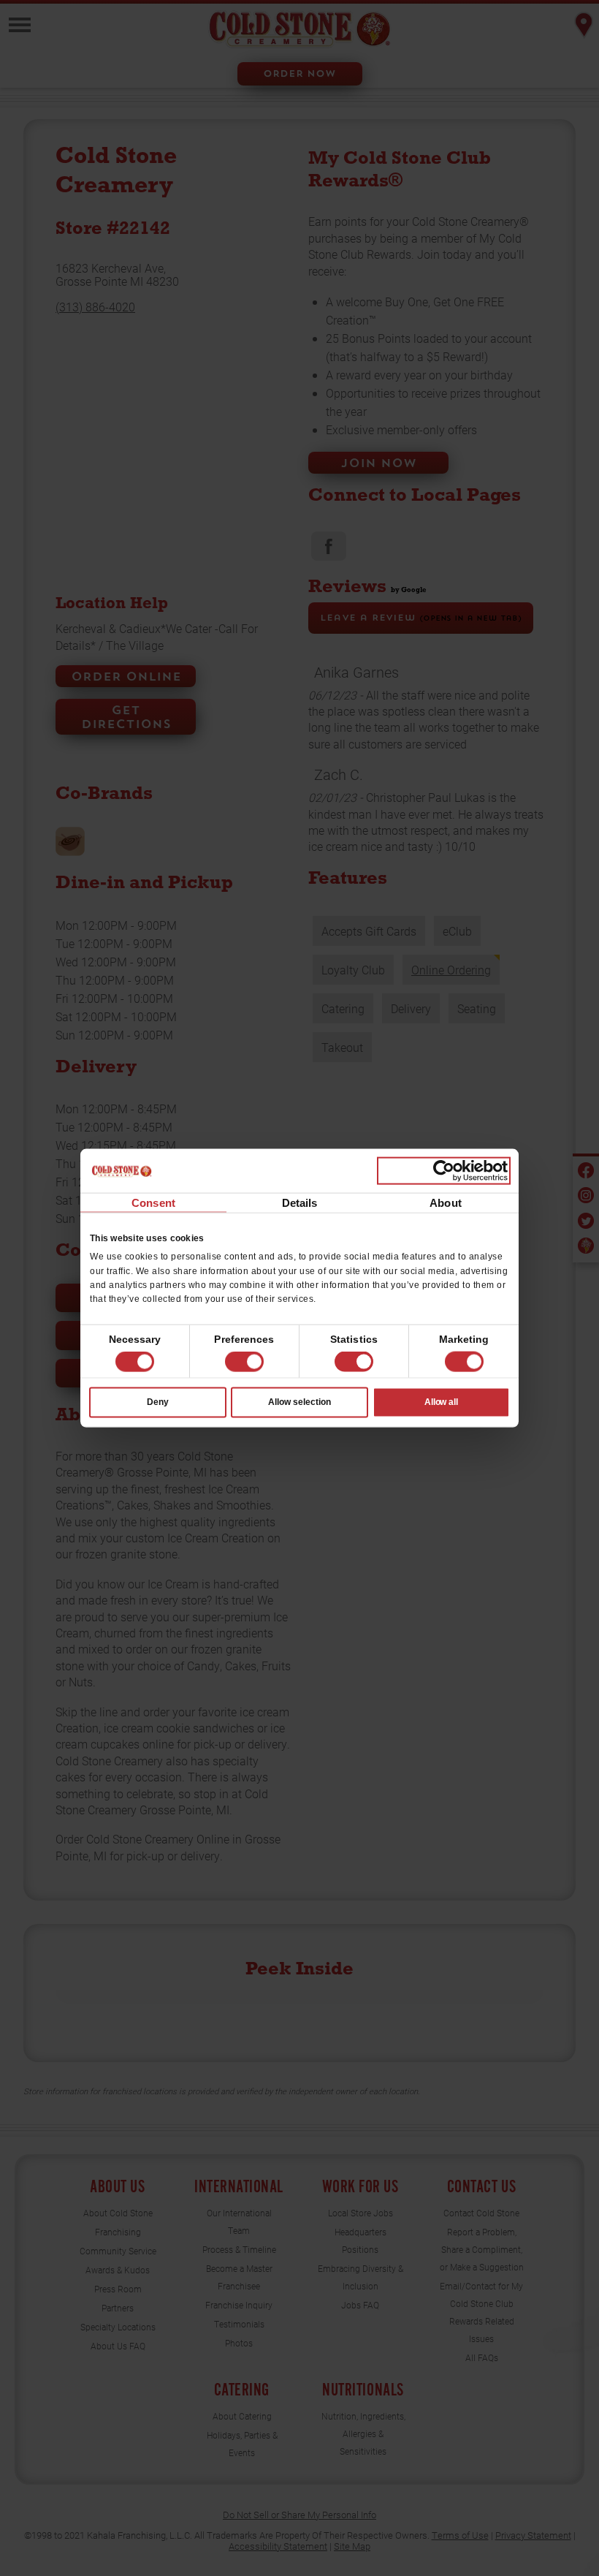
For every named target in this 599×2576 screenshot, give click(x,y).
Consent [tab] (153, 1203)
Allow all (442, 1402)
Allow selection (299, 1402)
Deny (158, 1402)
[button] (244, 1362)
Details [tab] (300, 1203)
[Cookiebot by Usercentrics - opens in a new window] (444, 1171)
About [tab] (446, 1203)
